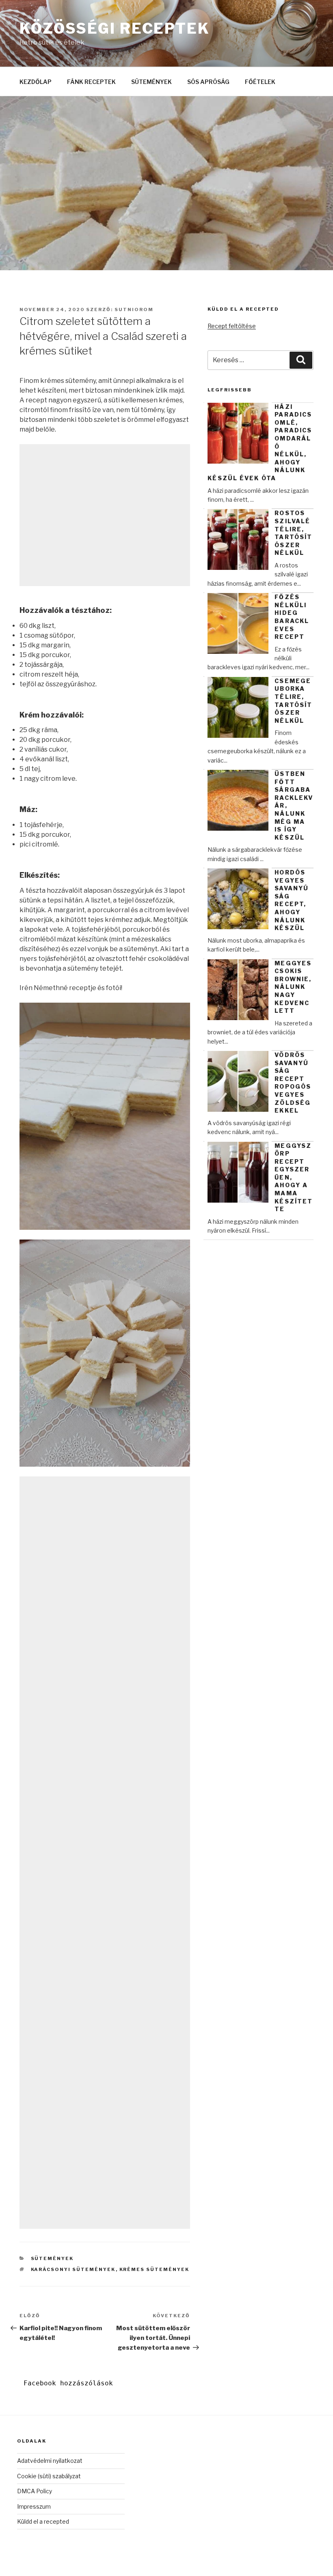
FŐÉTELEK (260, 82)
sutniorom (134, 309)
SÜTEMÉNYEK (151, 82)
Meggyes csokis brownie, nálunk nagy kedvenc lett (293, 987)
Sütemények (52, 2258)
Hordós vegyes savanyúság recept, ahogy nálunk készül (292, 900)
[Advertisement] (105, 515)
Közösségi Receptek (115, 28)
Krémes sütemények (155, 2269)
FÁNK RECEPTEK (91, 82)
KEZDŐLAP (36, 82)
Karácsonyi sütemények (73, 2269)
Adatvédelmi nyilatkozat (50, 2461)
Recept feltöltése (232, 326)
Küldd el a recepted (43, 2521)
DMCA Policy (35, 2491)
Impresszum (34, 2506)
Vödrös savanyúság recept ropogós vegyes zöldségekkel (293, 1083)
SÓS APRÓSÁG (208, 82)
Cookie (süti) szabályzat (49, 2476)
